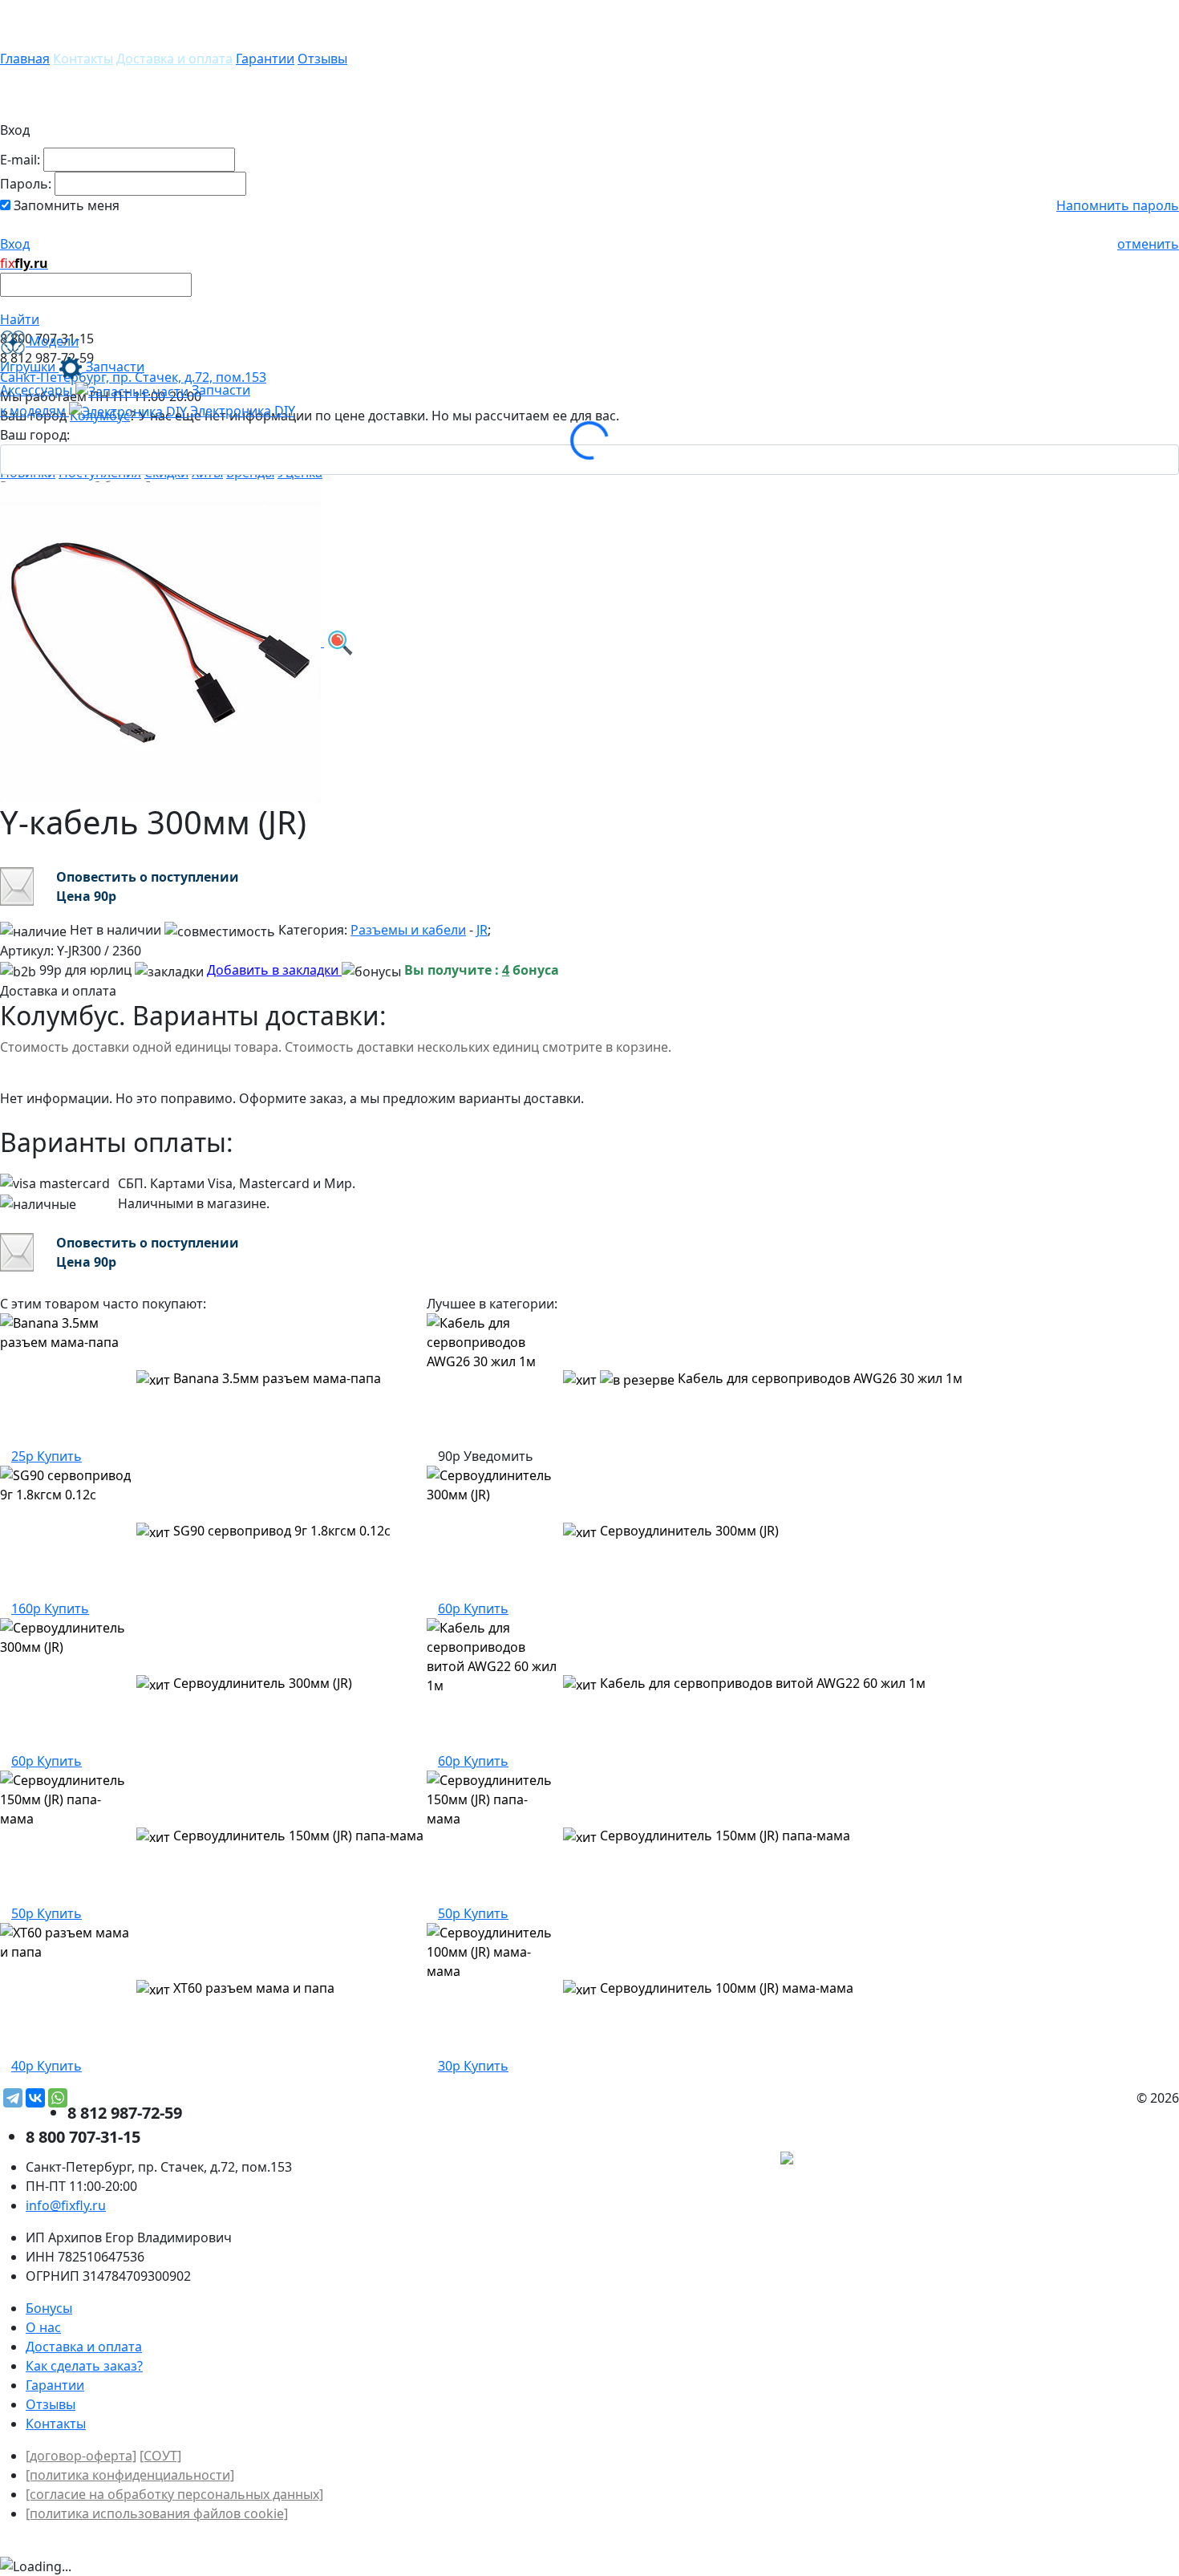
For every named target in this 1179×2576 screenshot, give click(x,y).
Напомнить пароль (1118, 205)
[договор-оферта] (81, 2456)
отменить (1148, 244)
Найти (20, 319)
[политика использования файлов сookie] (157, 2513)
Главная (25, 59)
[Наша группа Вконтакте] (1059, 2160)
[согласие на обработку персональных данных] (174, 2494)
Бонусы (49, 2308)
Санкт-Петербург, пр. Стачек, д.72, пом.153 (133, 377)
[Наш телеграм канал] (859, 2160)
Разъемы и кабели (408, 930)
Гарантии (265, 59)
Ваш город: (35, 435)
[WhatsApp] (58, 2098)
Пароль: (26, 184)
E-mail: (20, 160)
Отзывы (322, 59)
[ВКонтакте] (35, 2098)
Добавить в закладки (274, 970)
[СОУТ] (160, 2456)
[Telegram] (13, 2098)
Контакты (83, 59)
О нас (43, 2327)
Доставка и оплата (174, 59)
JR (482, 930)
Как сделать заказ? (84, 2366)
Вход (15, 244)
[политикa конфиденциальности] (130, 2475)
